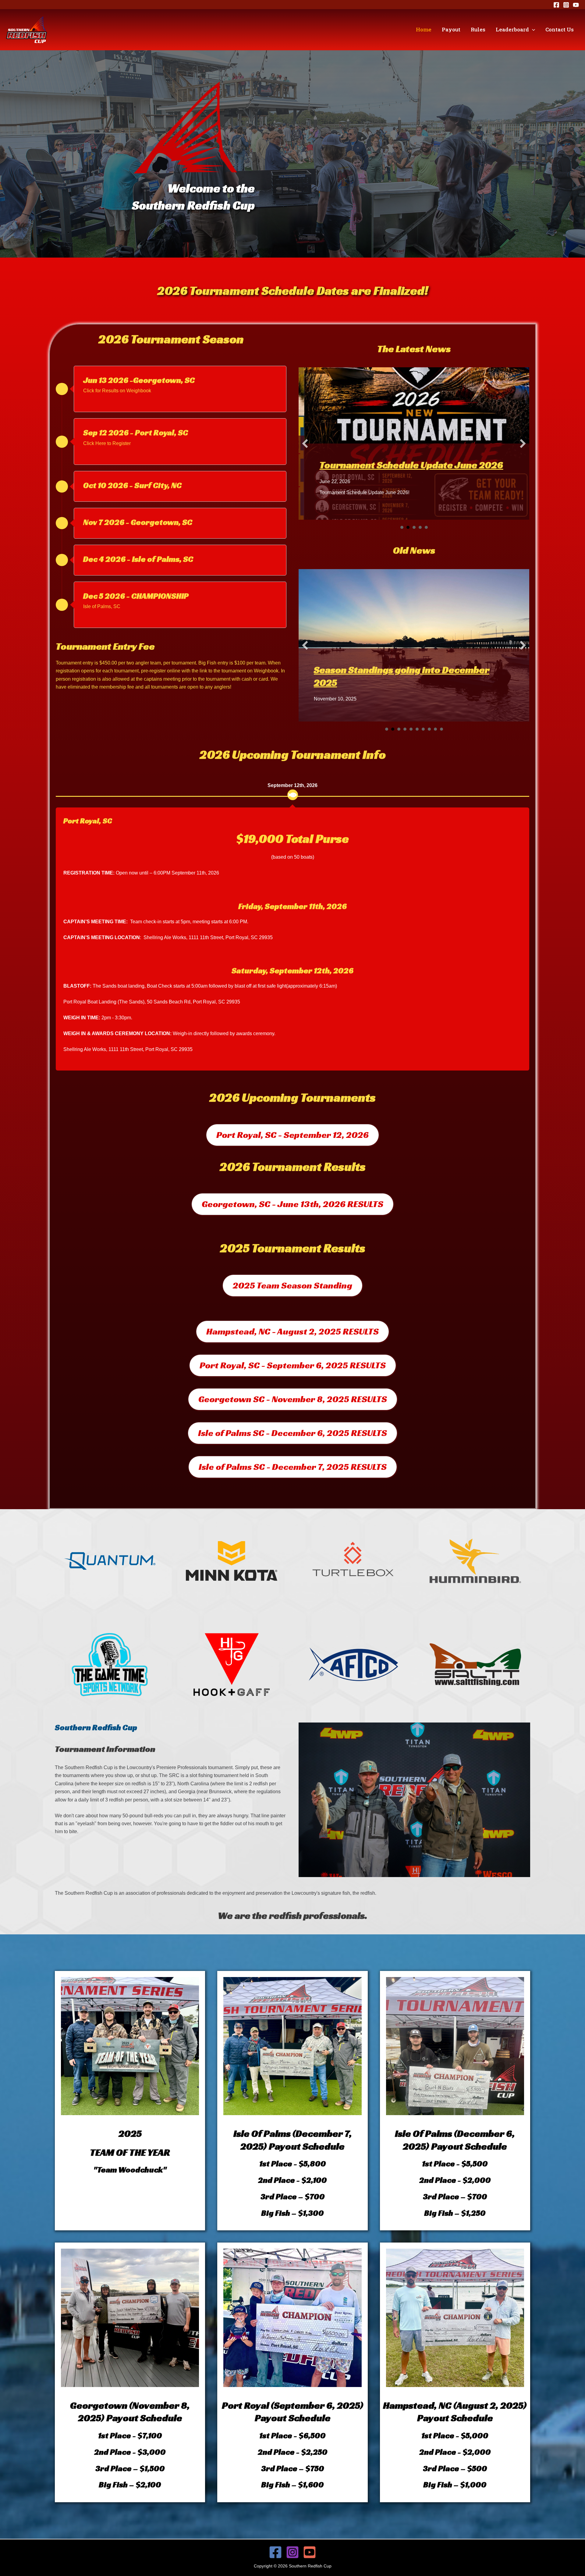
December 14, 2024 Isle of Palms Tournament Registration (386, 652)
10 (441, 729)
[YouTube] (576, 5)
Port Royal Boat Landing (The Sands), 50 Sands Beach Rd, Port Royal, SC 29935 (152, 1002)
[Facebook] (556, 5)
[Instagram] (566, 5)
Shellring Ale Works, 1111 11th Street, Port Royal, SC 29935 (208, 937)
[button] (532, 30)
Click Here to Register (107, 443)
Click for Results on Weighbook (117, 391)
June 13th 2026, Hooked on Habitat (393, 457)
